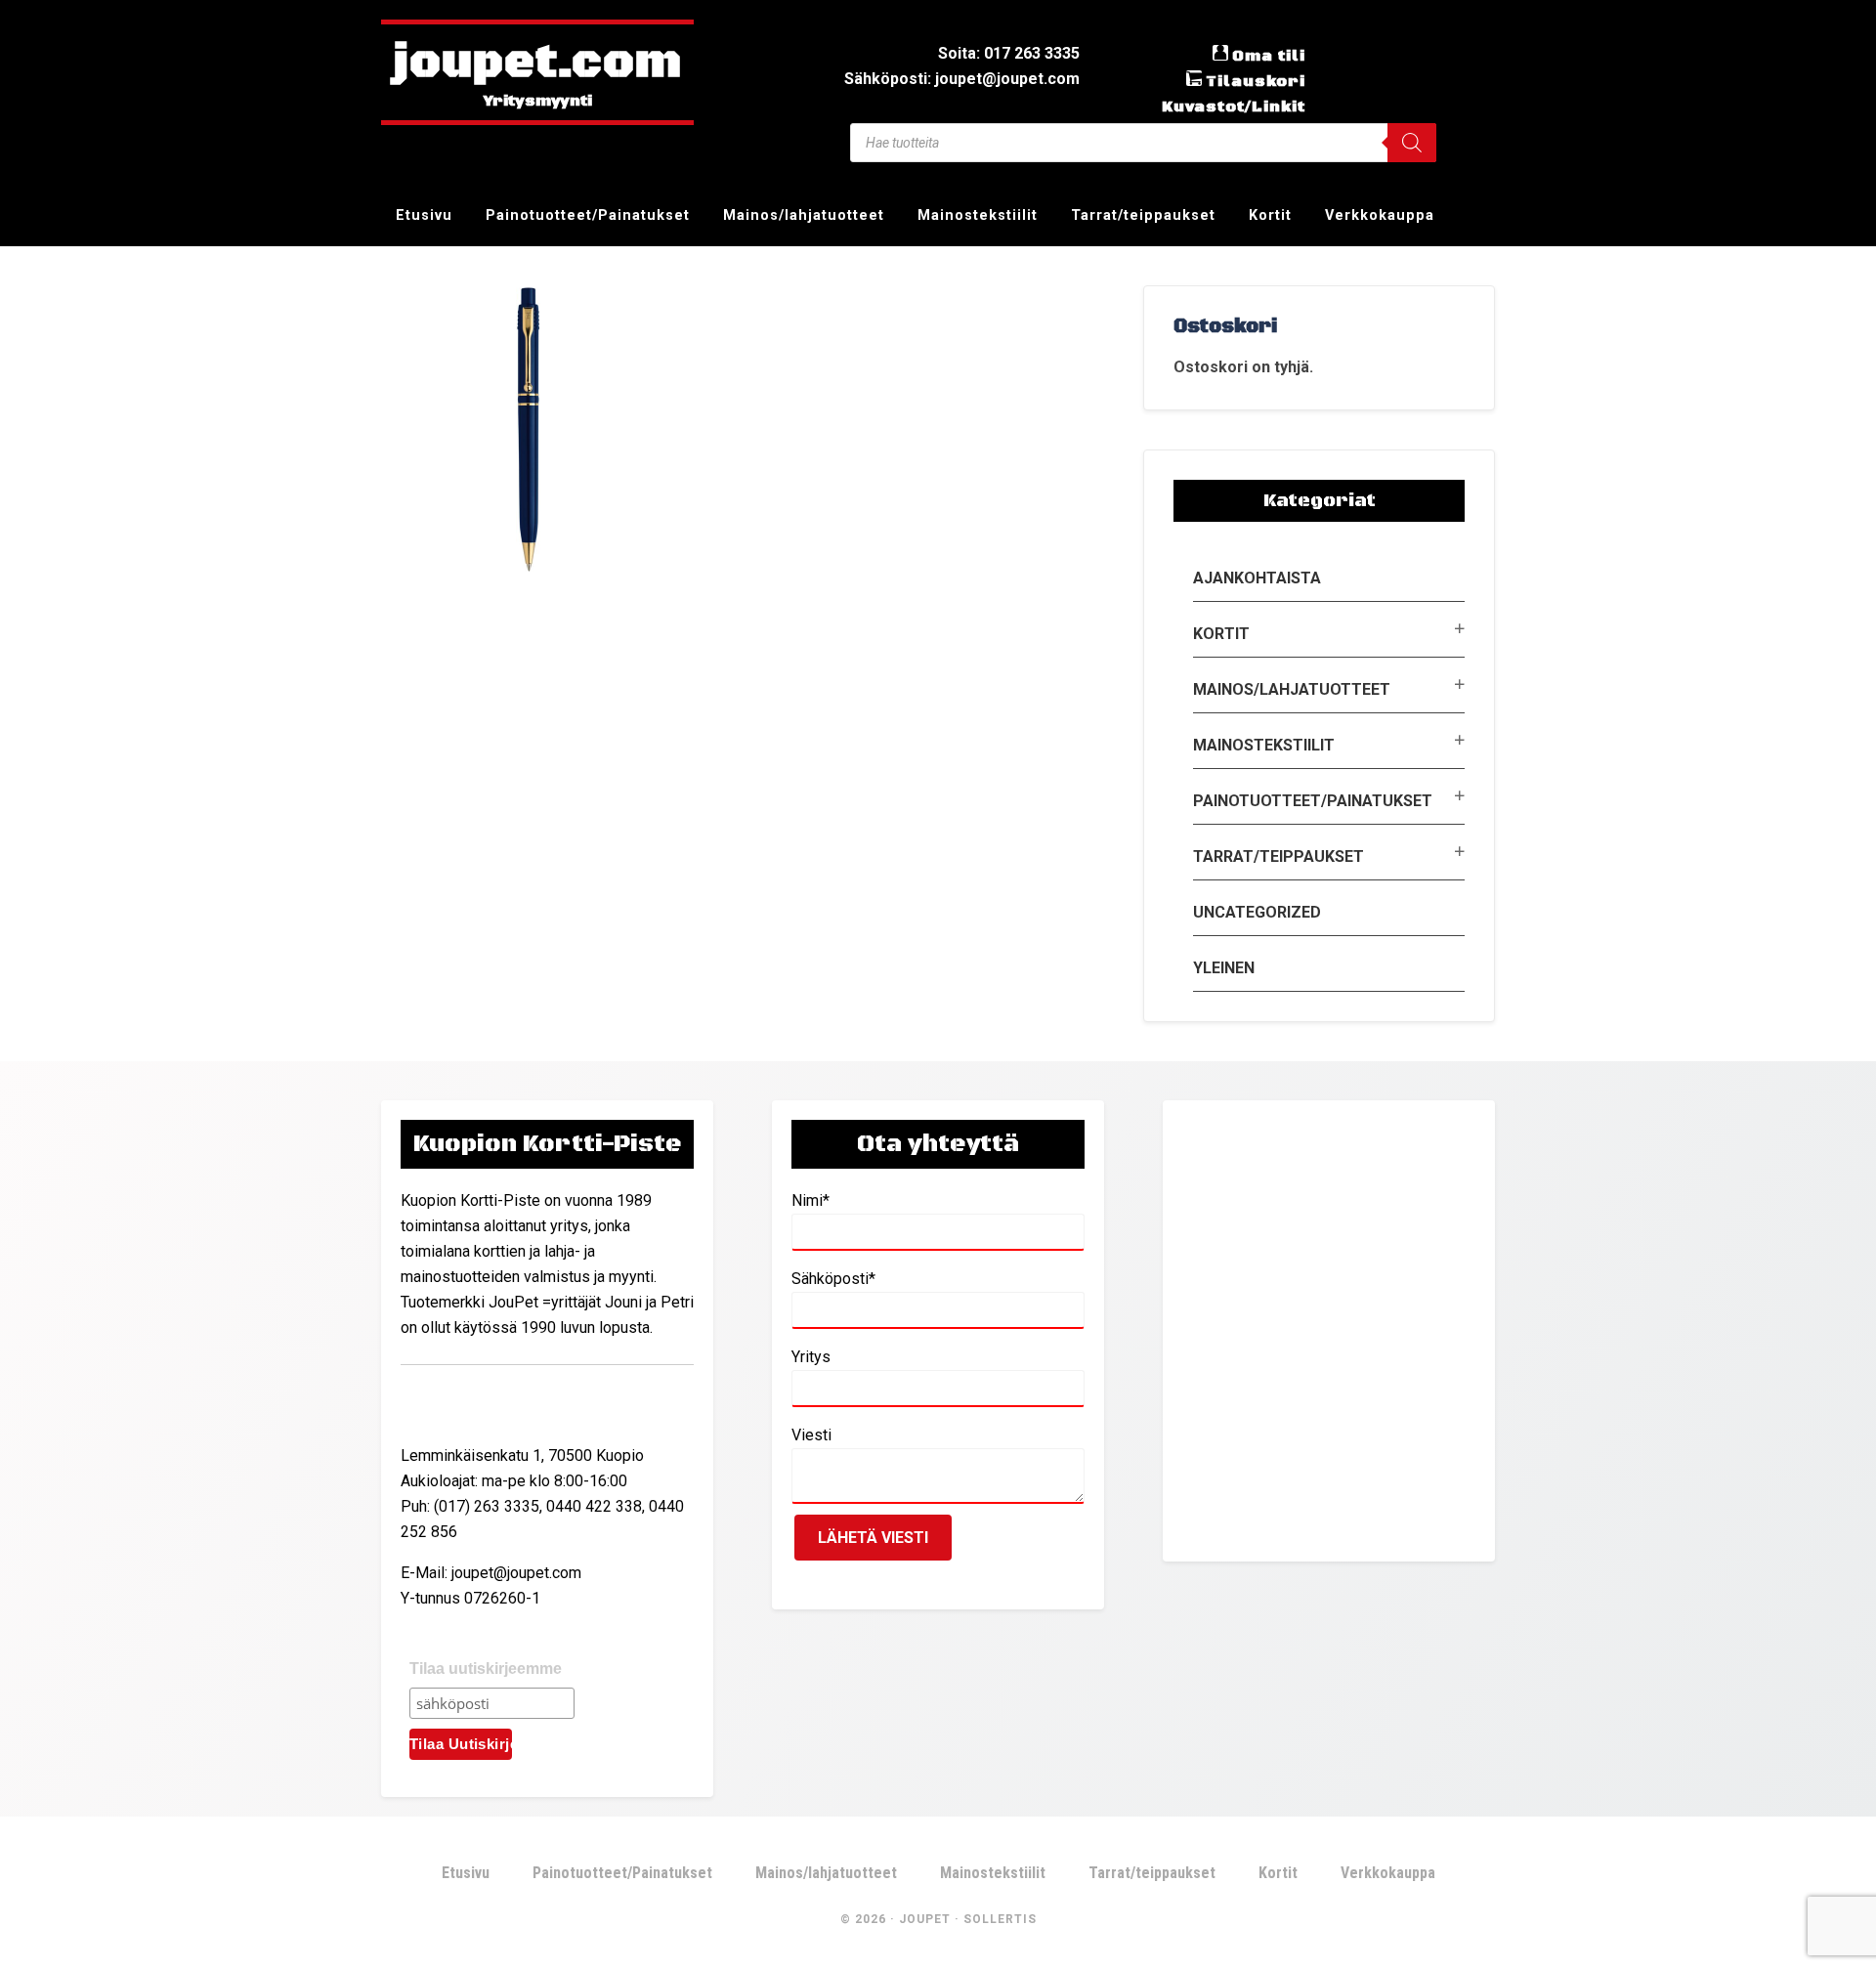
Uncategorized (1257, 912)
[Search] (1412, 143)
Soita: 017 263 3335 (1009, 53)
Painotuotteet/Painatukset (1313, 801)
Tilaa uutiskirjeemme (486, 1669)
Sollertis (1000, 1919)
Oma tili (1269, 56)
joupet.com (537, 64)
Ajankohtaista (1257, 578)
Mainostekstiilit (1264, 745)
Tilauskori (1256, 81)
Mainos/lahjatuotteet (1292, 689)
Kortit (1221, 634)
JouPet (925, 1919)
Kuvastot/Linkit (1234, 107)
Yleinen (1224, 968)
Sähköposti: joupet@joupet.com (962, 79)
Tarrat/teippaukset (1279, 856)
